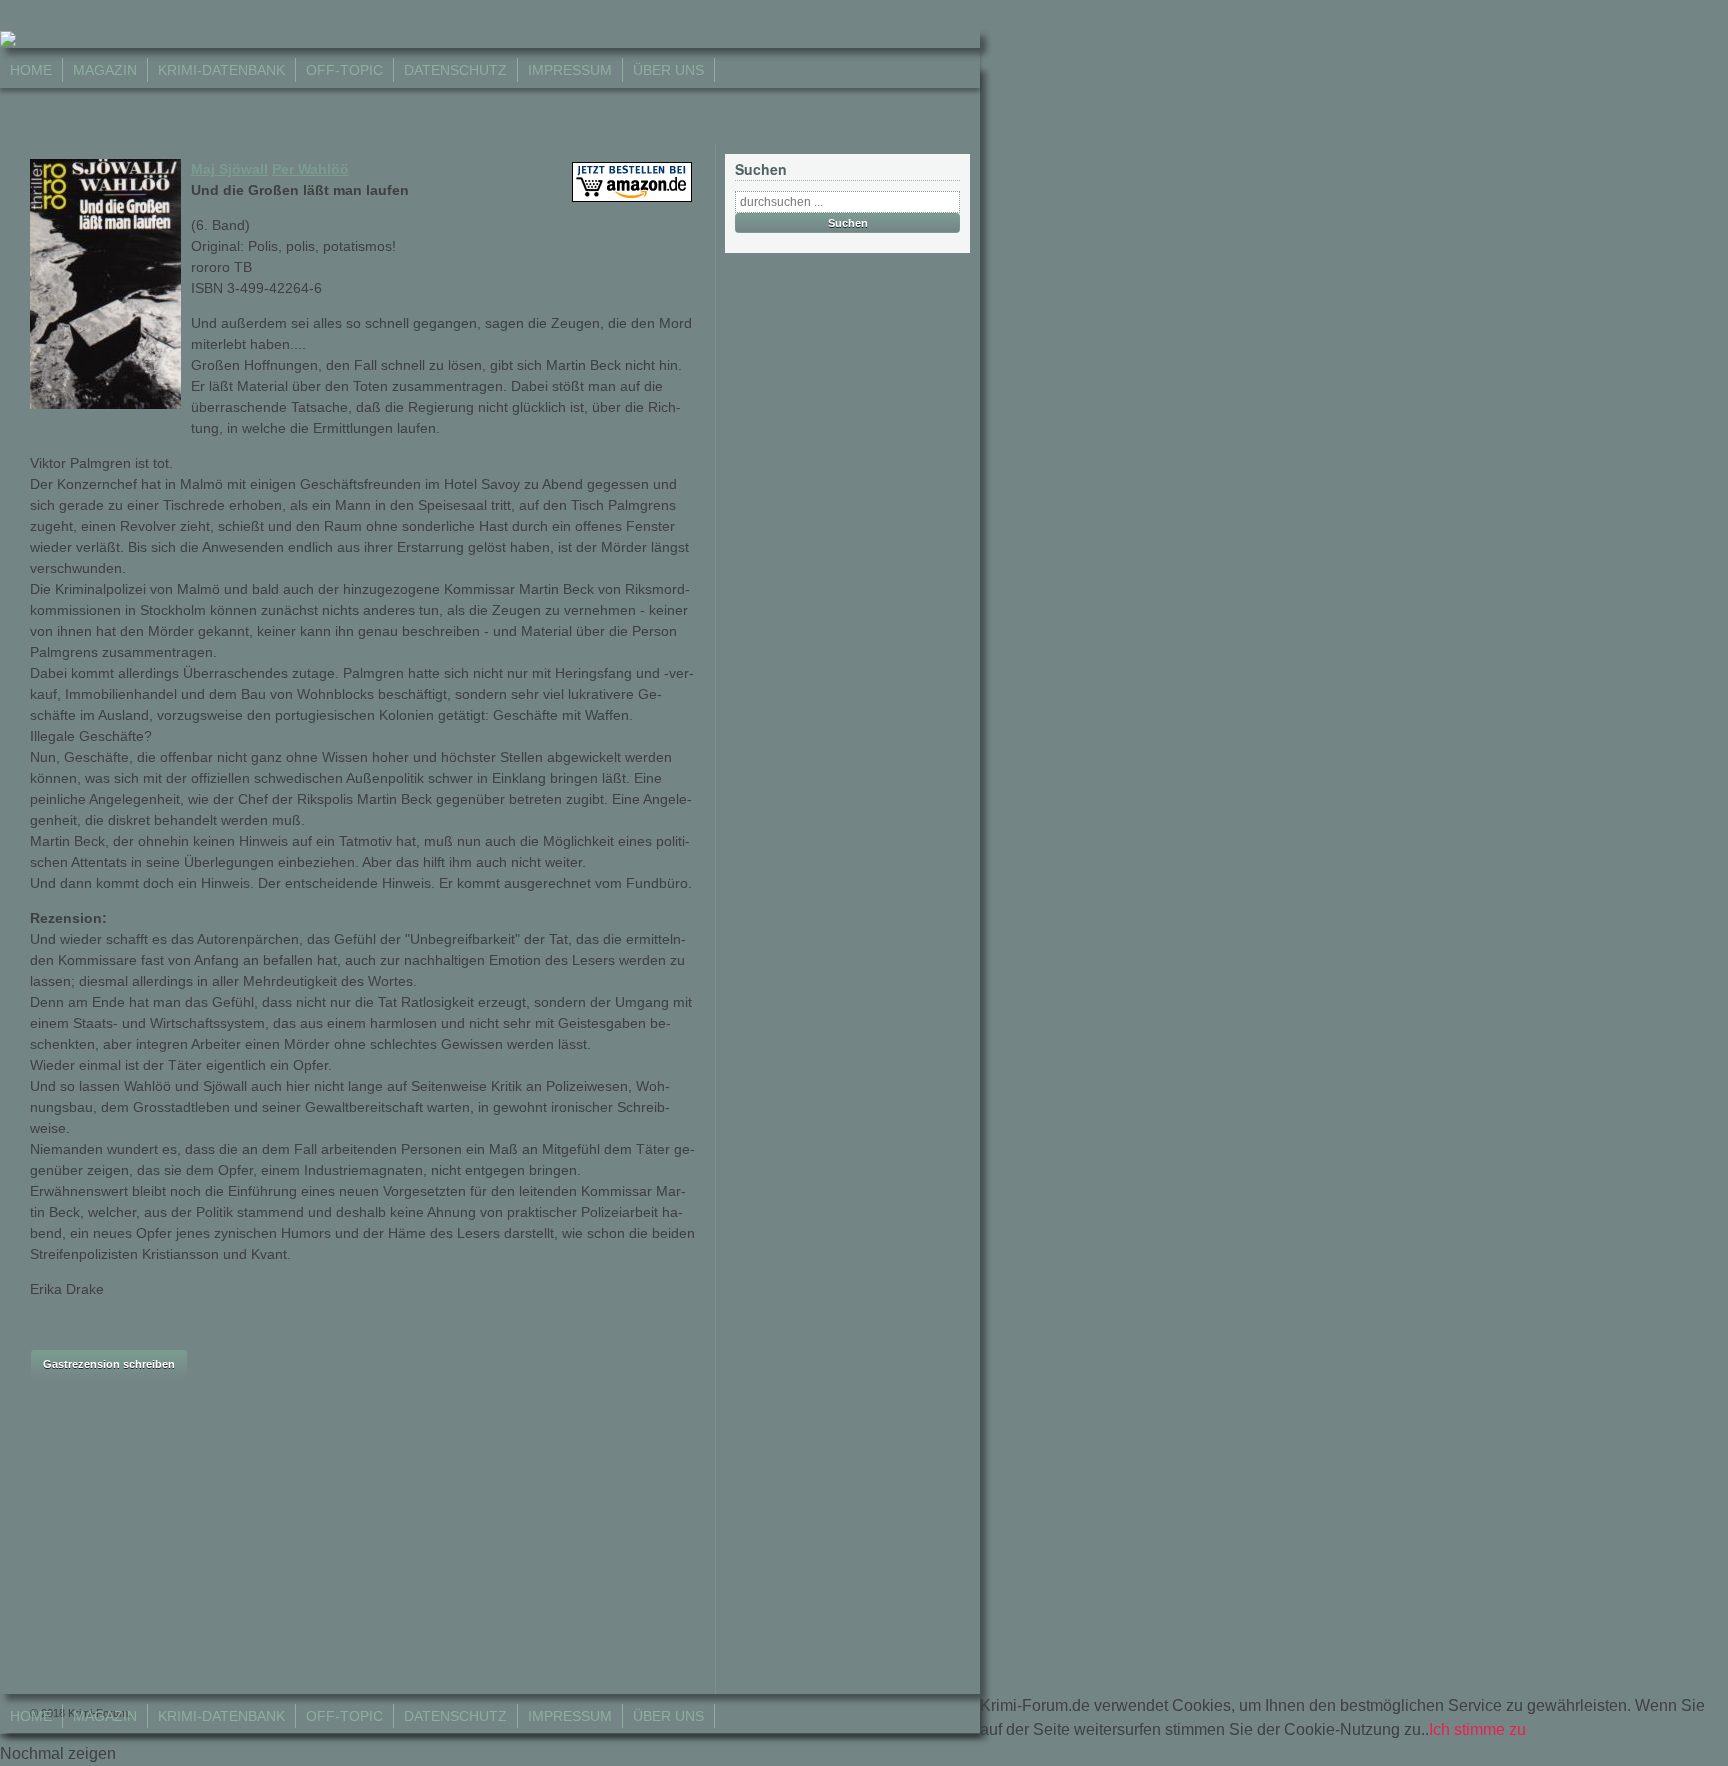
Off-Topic (344, 70)
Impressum (570, 70)
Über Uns (668, 70)
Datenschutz (455, 70)
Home (31, 70)
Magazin (105, 70)
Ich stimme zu (1477, 1729)
